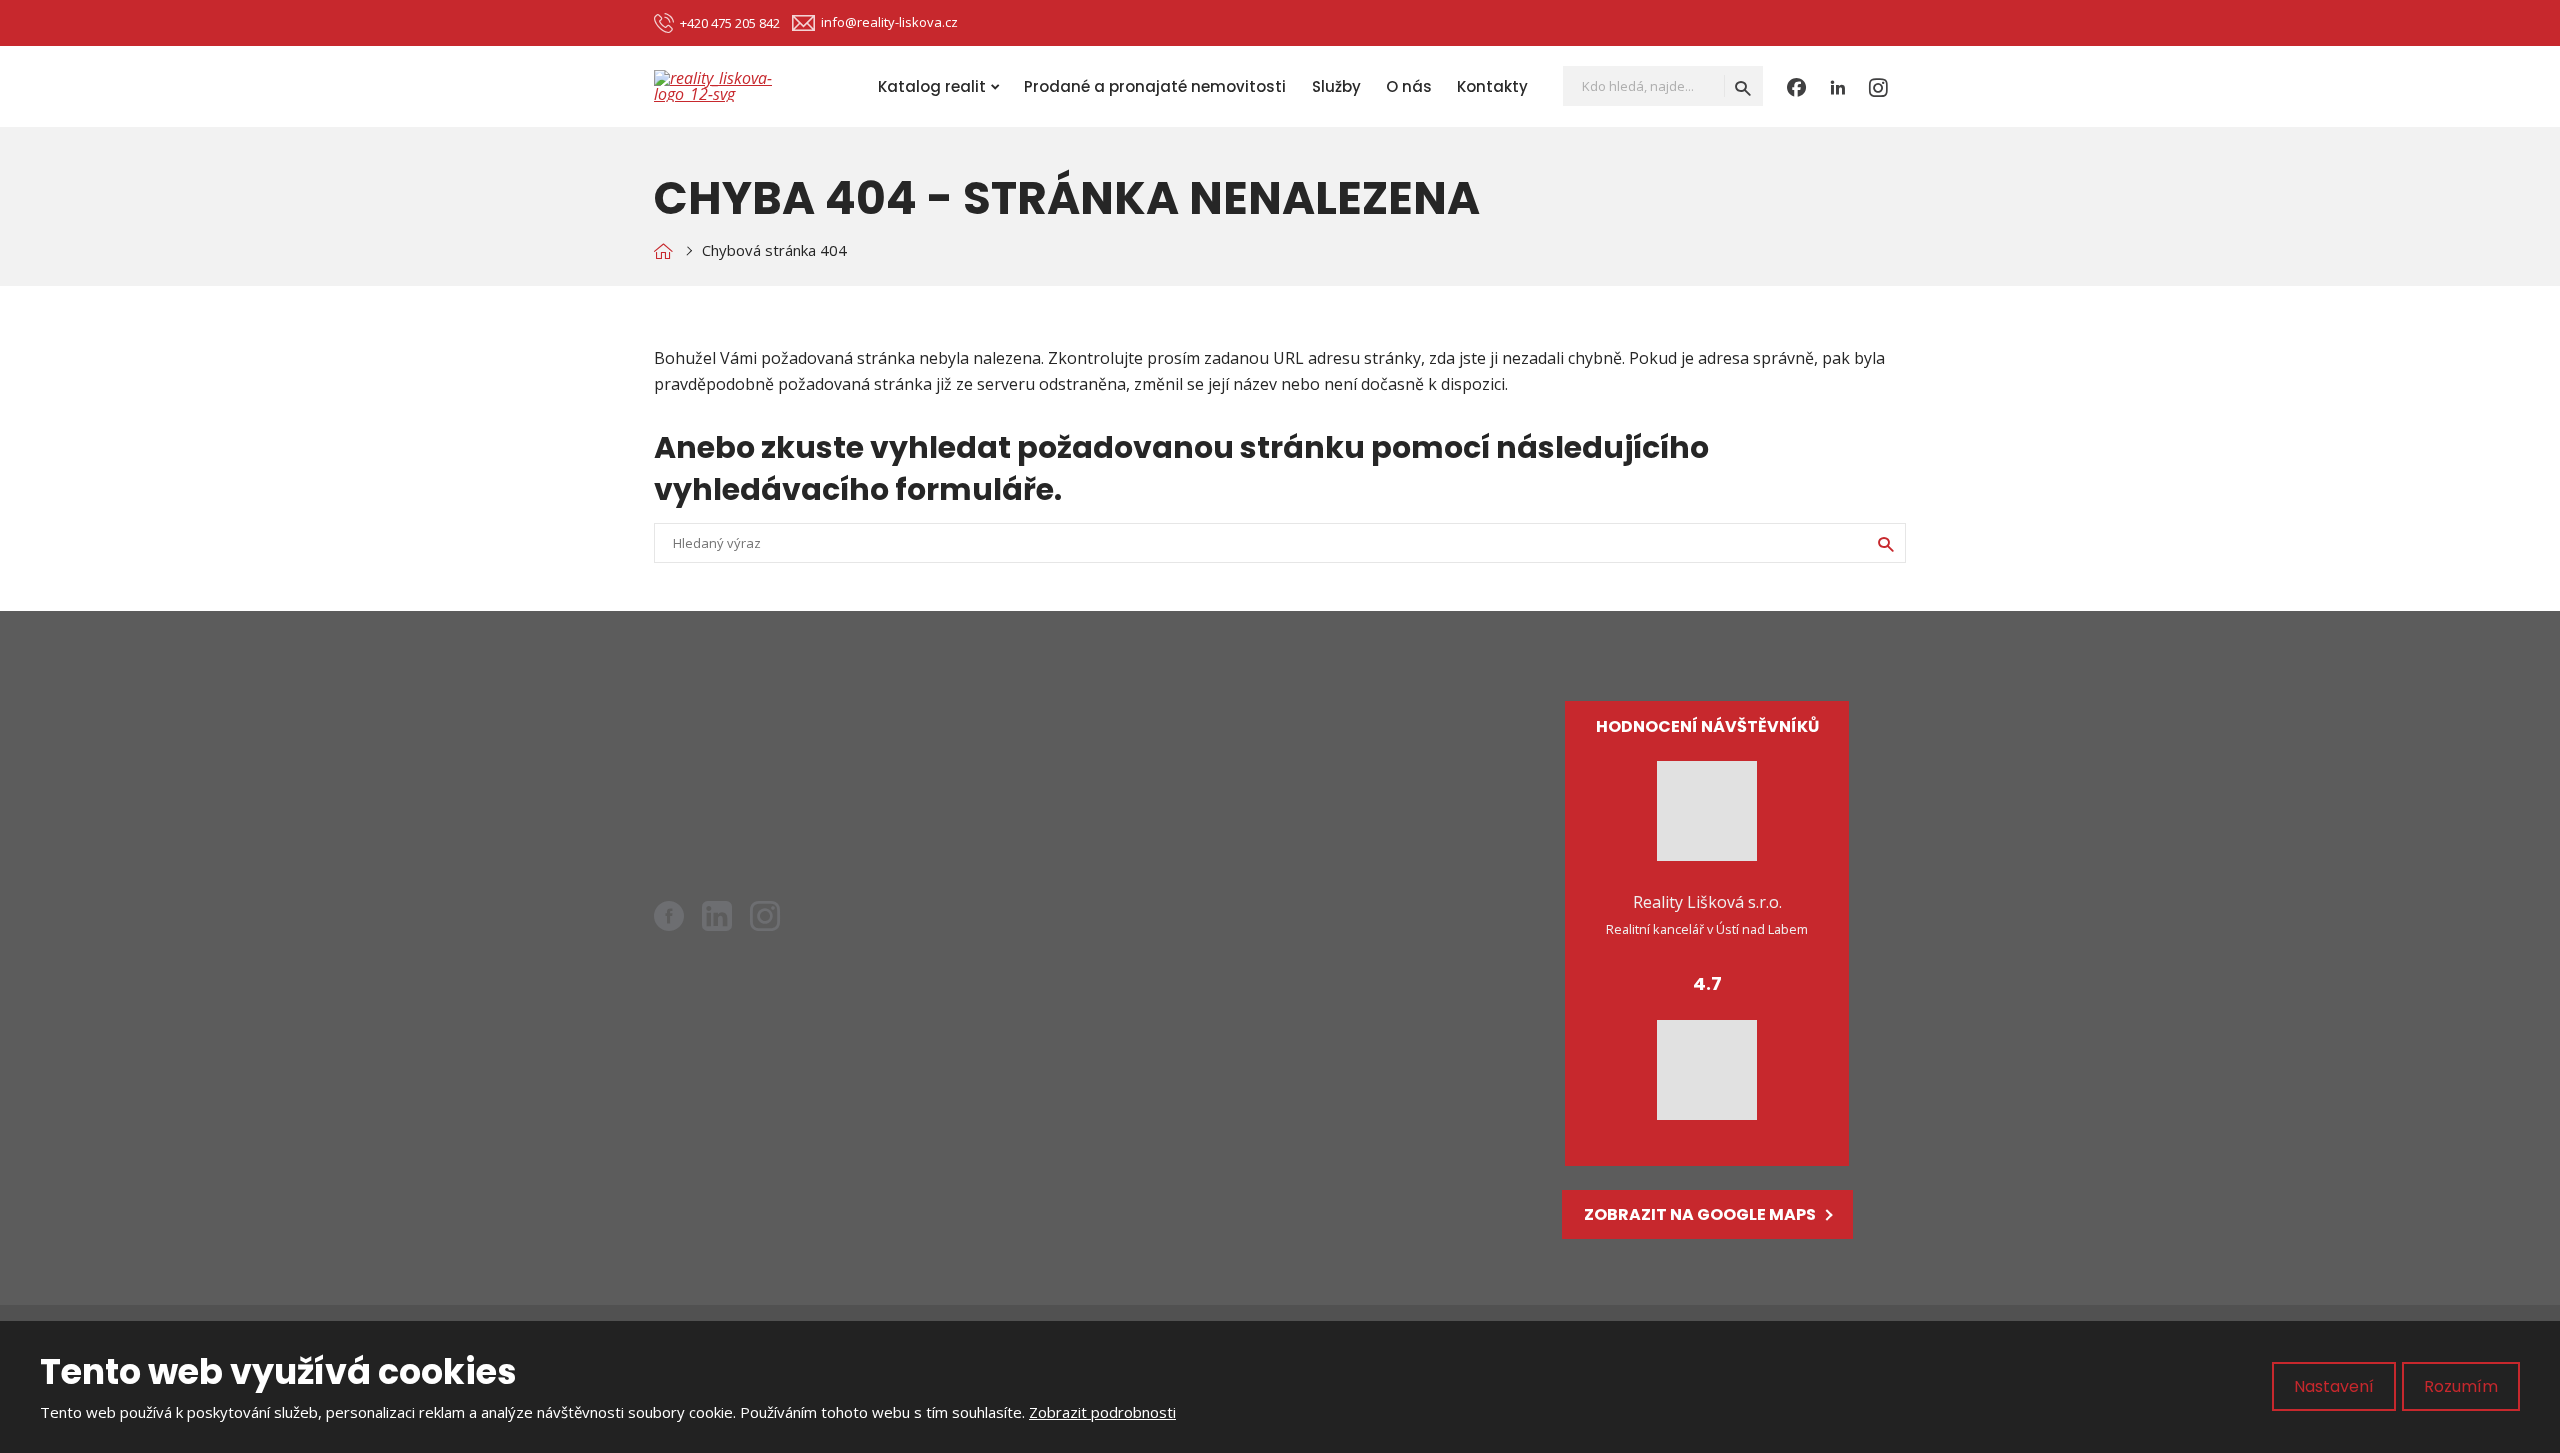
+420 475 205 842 (753, 808)
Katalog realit (932, 86)
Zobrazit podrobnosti (1102, 1412)
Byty (1117, 756)
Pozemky (1135, 824)
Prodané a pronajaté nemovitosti (1155, 86)
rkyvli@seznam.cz (772, 782)
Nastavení (2334, 1386)
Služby (1336, 86)
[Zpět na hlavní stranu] (734, 86)
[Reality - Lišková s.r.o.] (663, 250)
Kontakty (1492, 86)
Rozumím (2461, 1386)
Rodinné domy (1154, 790)
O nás (1409, 86)
